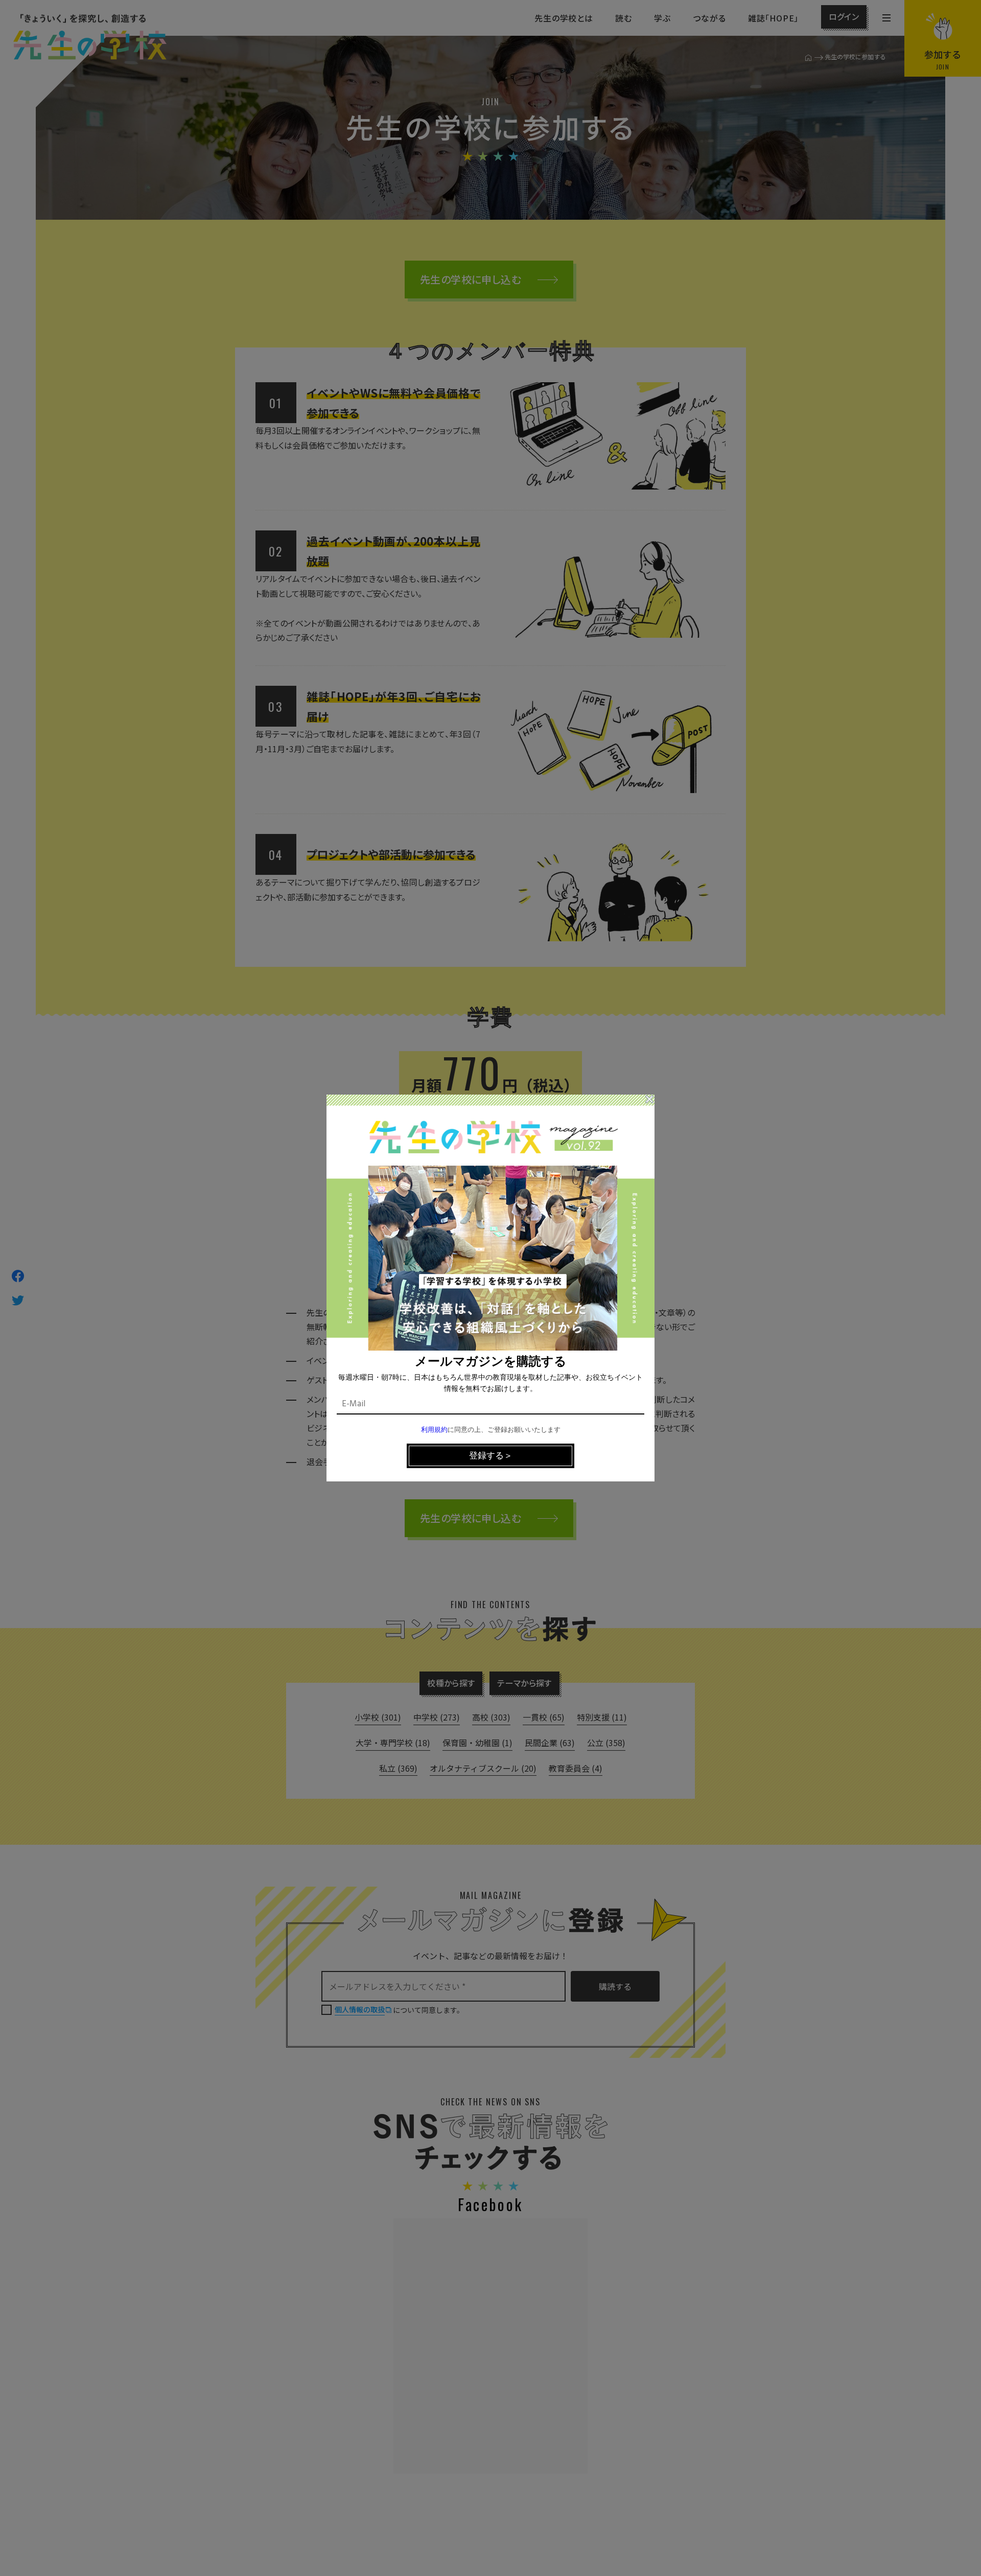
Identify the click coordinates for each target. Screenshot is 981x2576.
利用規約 (434, 1430)
